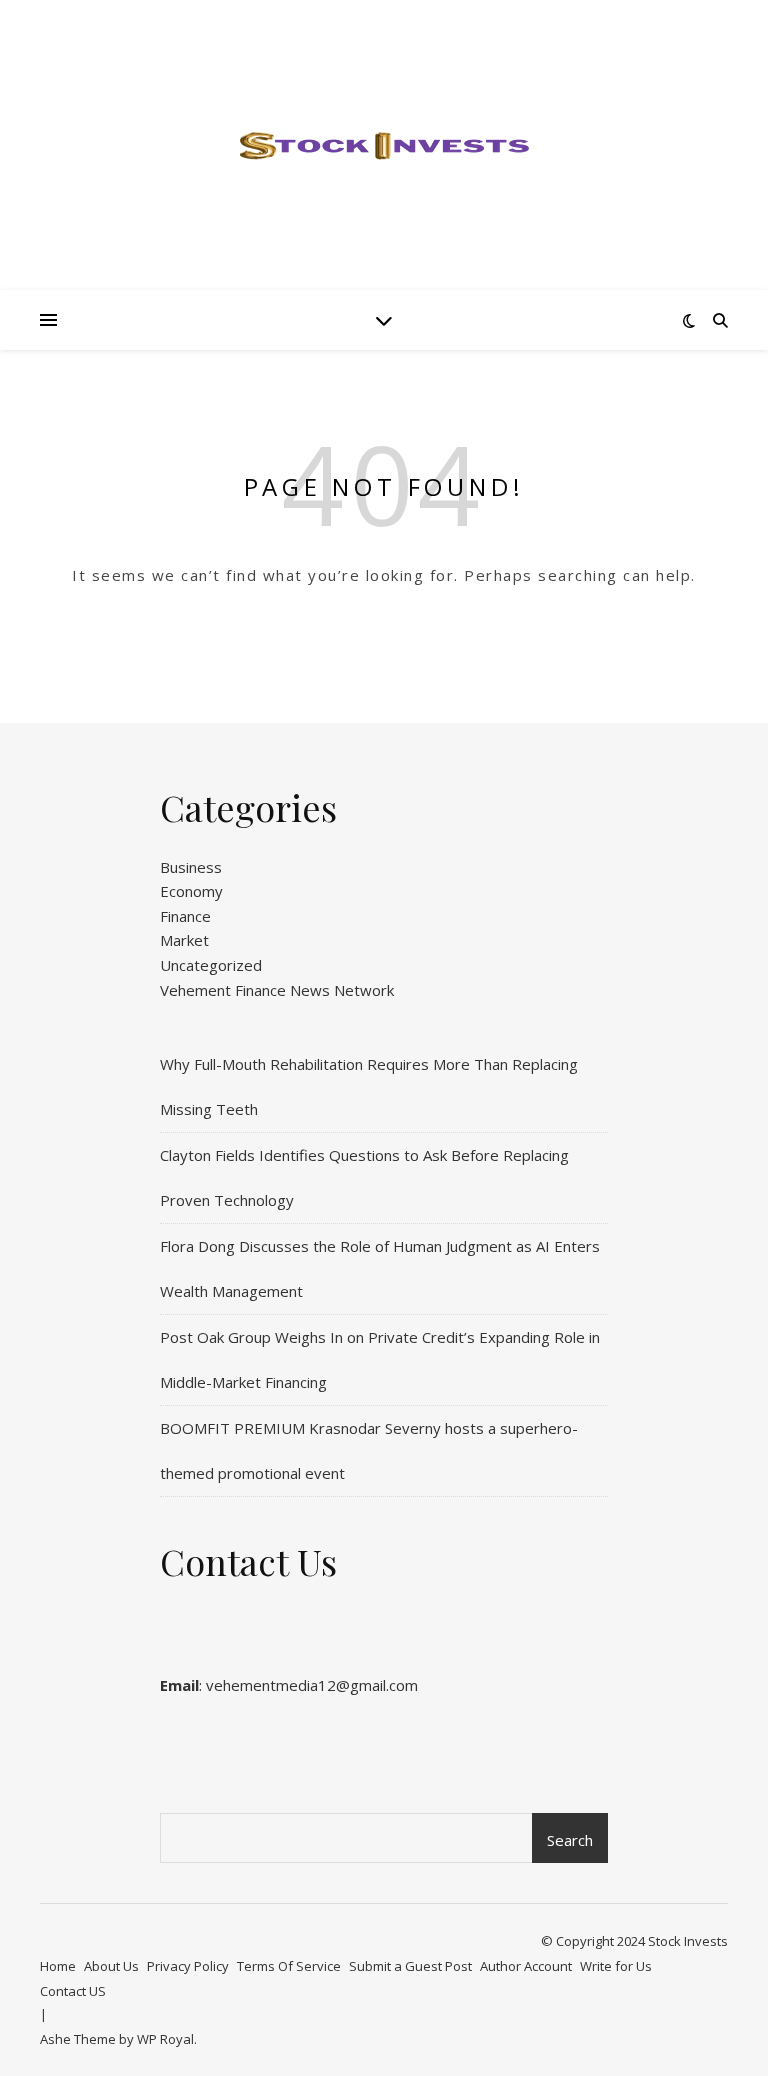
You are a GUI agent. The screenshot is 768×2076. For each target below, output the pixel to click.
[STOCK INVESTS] (384, 145)
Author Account (526, 1966)
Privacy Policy (188, 1966)
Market (184, 940)
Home (58, 1966)
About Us (111, 1966)
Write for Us (616, 1966)
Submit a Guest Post (410, 1966)
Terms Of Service (289, 1966)
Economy (191, 891)
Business (191, 867)
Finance (185, 916)
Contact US (73, 1991)
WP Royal (165, 2039)
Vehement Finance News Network (277, 990)
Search (570, 1840)
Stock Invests (688, 1941)
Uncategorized (211, 965)
